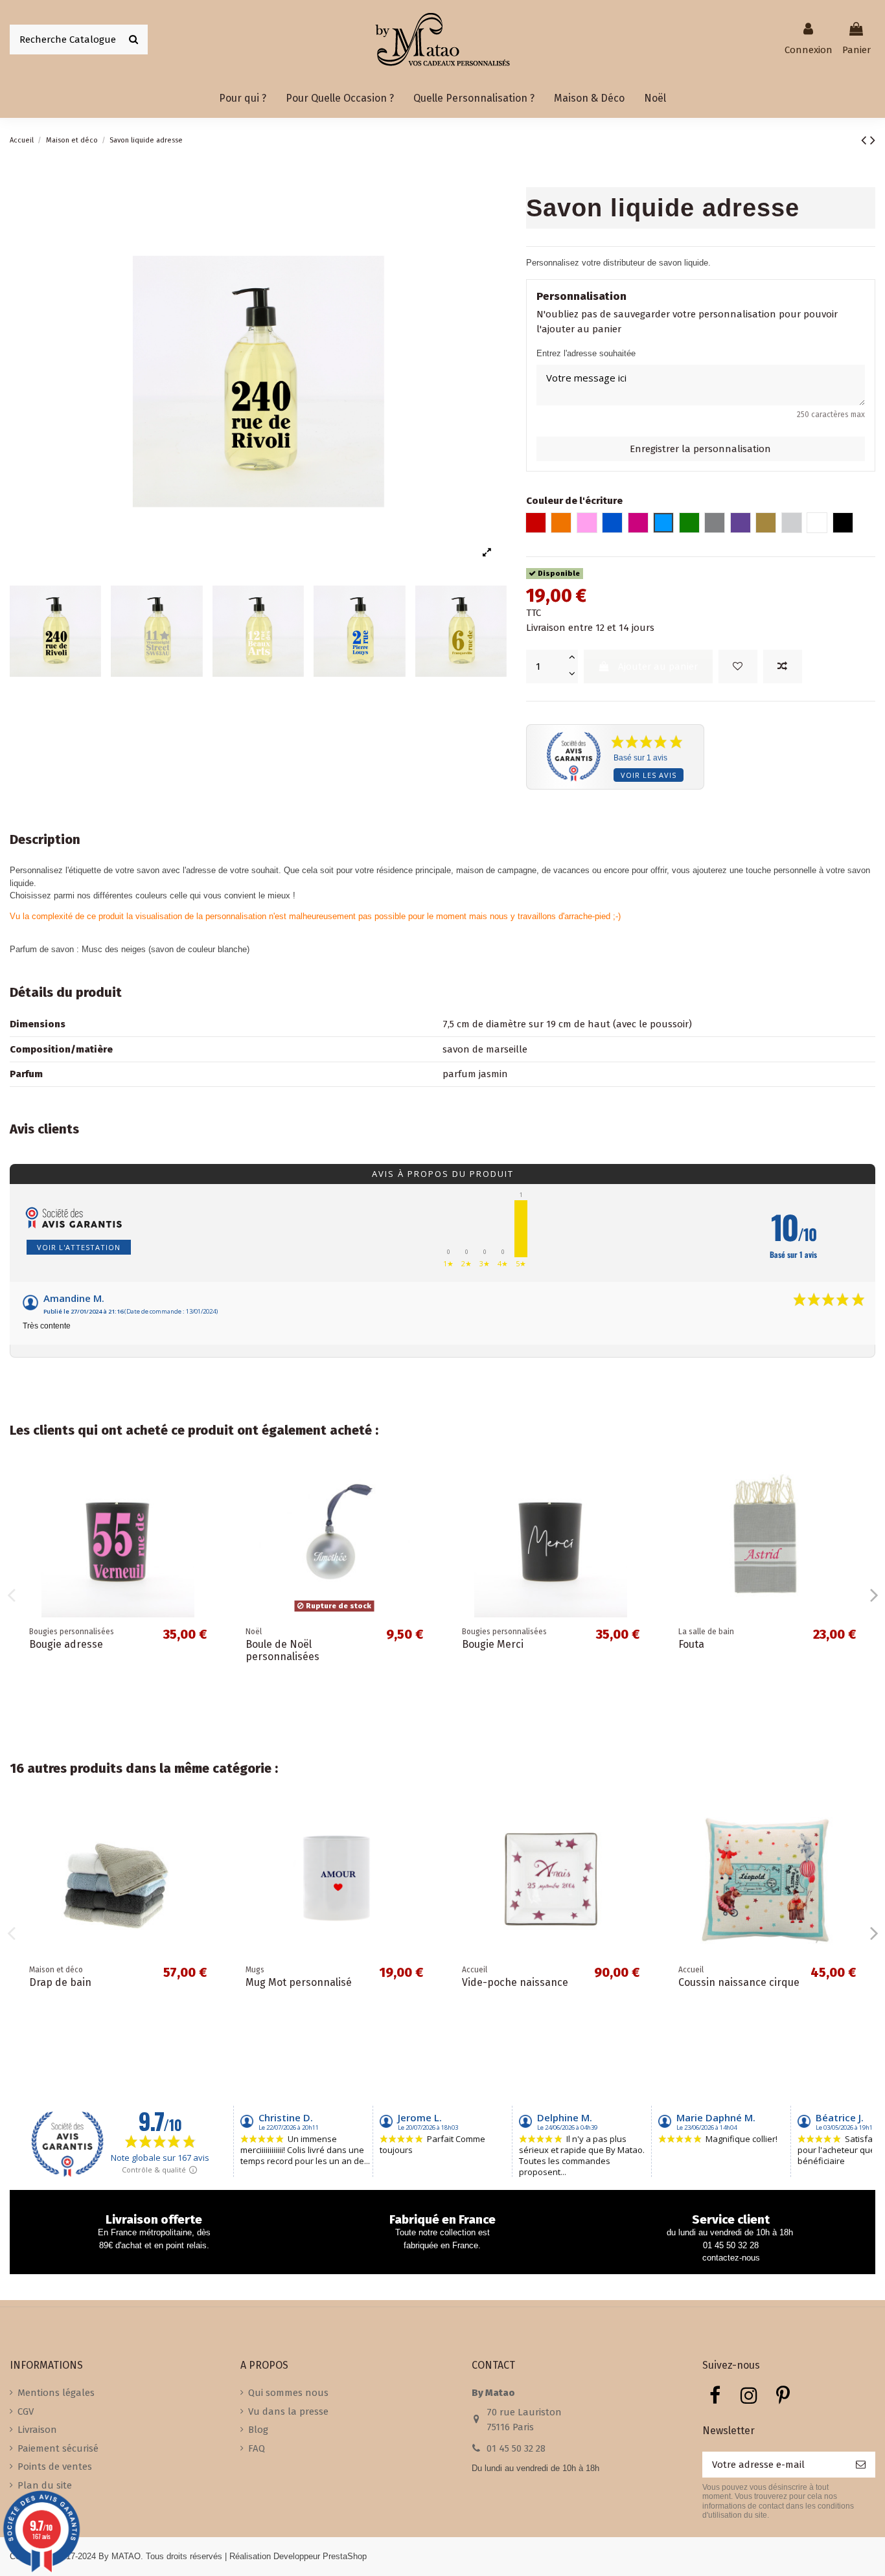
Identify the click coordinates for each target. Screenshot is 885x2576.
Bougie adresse (66, 1644)
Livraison (37, 2430)
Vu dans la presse (288, 2411)
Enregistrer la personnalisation (700, 449)
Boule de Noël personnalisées (282, 1650)
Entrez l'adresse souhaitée (586, 353)
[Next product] (873, 140)
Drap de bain (60, 1982)
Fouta (691, 1644)
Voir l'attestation (79, 1247)
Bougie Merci (493, 1644)
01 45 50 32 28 (516, 2448)
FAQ (257, 2448)
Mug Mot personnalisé (299, 1982)
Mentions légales (56, 2393)
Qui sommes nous (288, 2393)
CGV (26, 2411)
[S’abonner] (861, 2465)
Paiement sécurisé (58, 2448)
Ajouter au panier (658, 667)
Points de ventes (55, 2467)
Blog (258, 2430)
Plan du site (45, 2485)
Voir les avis (649, 775)
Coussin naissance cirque (739, 1982)
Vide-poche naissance (515, 1982)
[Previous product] (866, 140)
